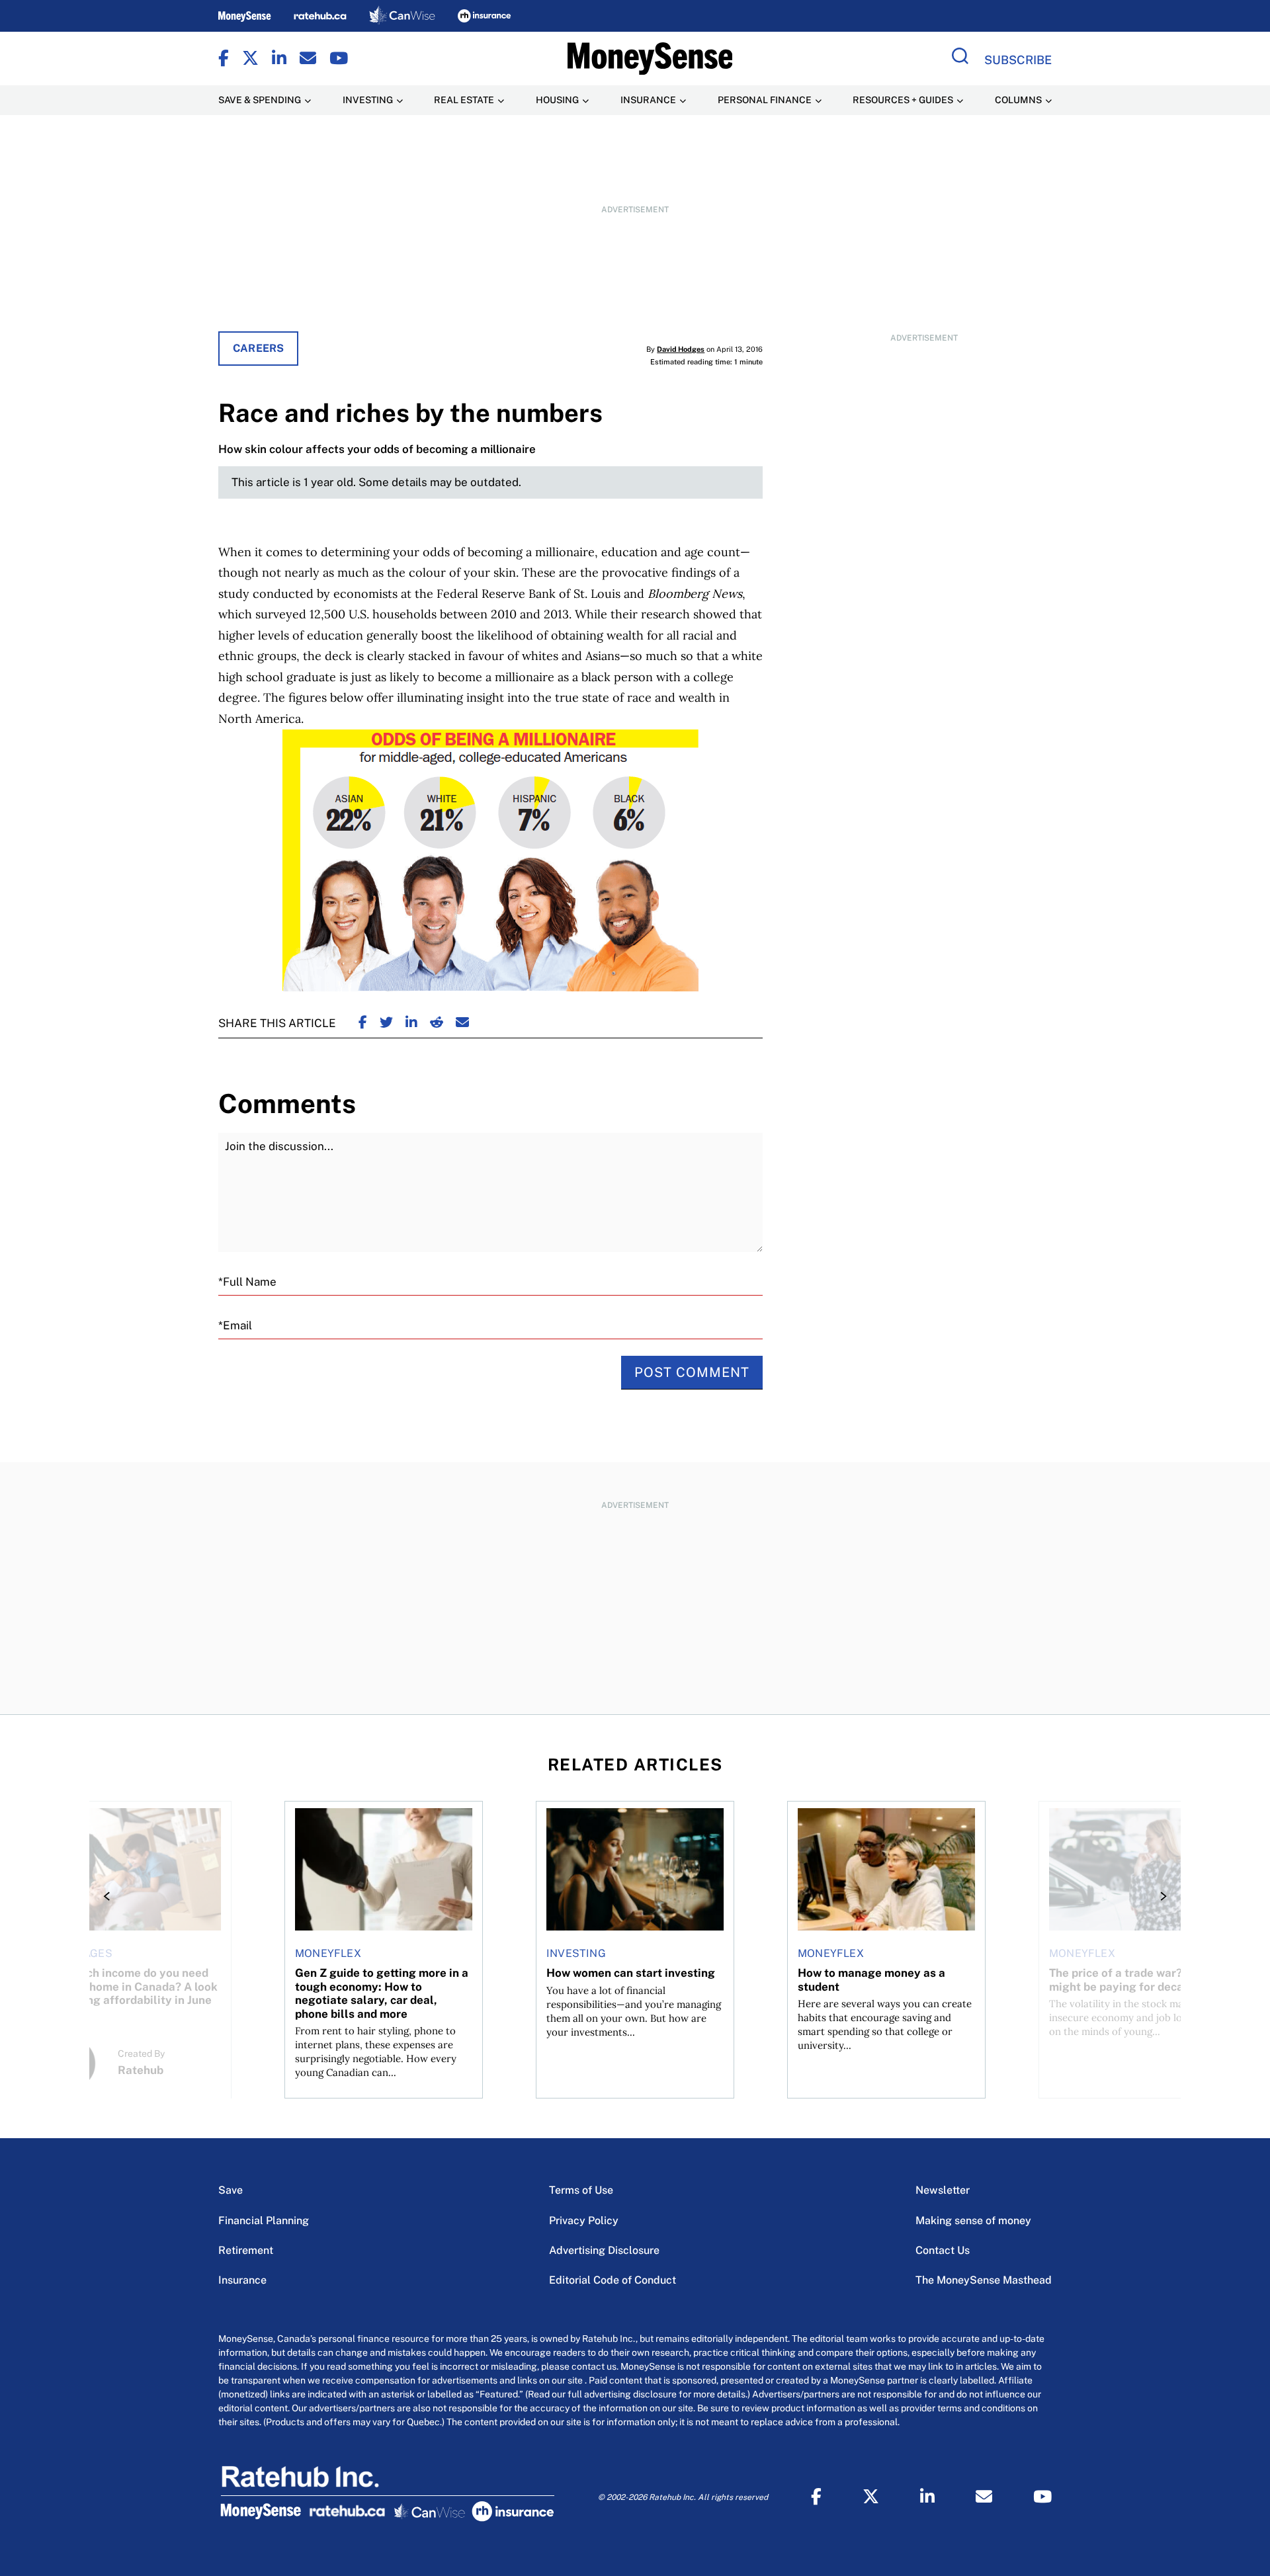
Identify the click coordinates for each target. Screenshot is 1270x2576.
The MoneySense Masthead (984, 2280)
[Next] (1160, 1896)
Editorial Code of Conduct (613, 2280)
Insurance (242, 2280)
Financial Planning (264, 2221)
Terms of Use (581, 2190)
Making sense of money (973, 2221)
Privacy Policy (584, 2221)
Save (231, 2190)
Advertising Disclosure (604, 2250)
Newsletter (943, 2190)
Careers (258, 348)
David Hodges (681, 349)
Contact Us (943, 2250)
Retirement (246, 2250)
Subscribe (1018, 60)
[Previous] (110, 1896)
